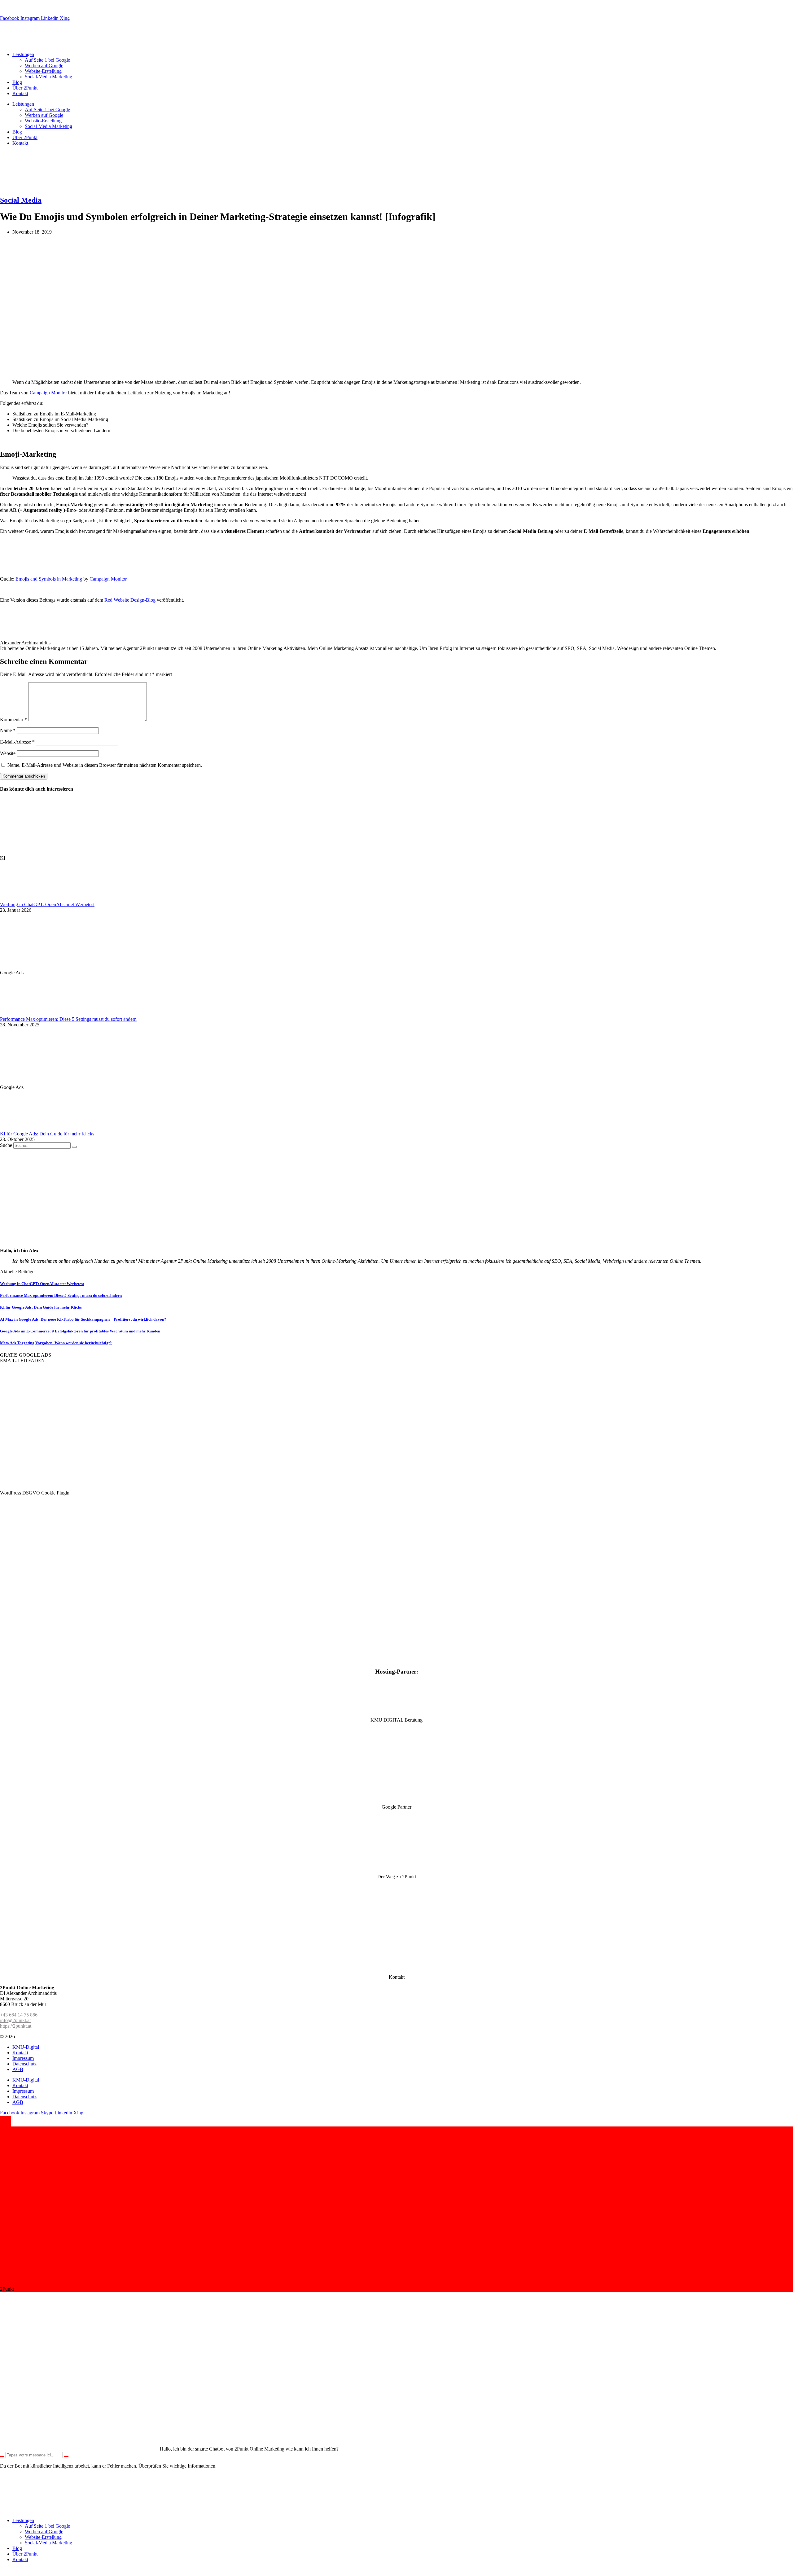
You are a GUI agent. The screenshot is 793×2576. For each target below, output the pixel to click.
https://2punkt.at (16, 2026)
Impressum (23, 2058)
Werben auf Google (44, 66)
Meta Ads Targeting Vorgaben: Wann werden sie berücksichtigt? (56, 1343)
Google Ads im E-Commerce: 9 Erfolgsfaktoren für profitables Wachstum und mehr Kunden (80, 1331)
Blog (17, 82)
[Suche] (74, 1147)
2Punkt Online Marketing (41, 2036)
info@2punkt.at (78, 8)
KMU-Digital (26, 2047)
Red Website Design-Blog (130, 600)
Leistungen (23, 54)
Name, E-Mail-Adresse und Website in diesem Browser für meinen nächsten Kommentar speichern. (105, 765)
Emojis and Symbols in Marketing (49, 579)
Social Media (21, 200)
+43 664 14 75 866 (19, 2015)
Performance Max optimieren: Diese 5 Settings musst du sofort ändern (68, 1019)
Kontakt (20, 93)
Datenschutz (24, 2064)
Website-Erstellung (43, 71)
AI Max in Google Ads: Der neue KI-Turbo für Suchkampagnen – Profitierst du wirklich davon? (83, 1319)
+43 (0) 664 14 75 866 (37, 8)
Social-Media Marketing (48, 77)
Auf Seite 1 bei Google (47, 60)
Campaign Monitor (48, 393)
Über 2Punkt (25, 88)
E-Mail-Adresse (17, 742)
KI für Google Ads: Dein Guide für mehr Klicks (47, 1134)
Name (8, 730)
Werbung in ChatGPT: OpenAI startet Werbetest (47, 904)
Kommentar (13, 720)
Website (8, 753)
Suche (6, 1145)
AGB (18, 2069)
